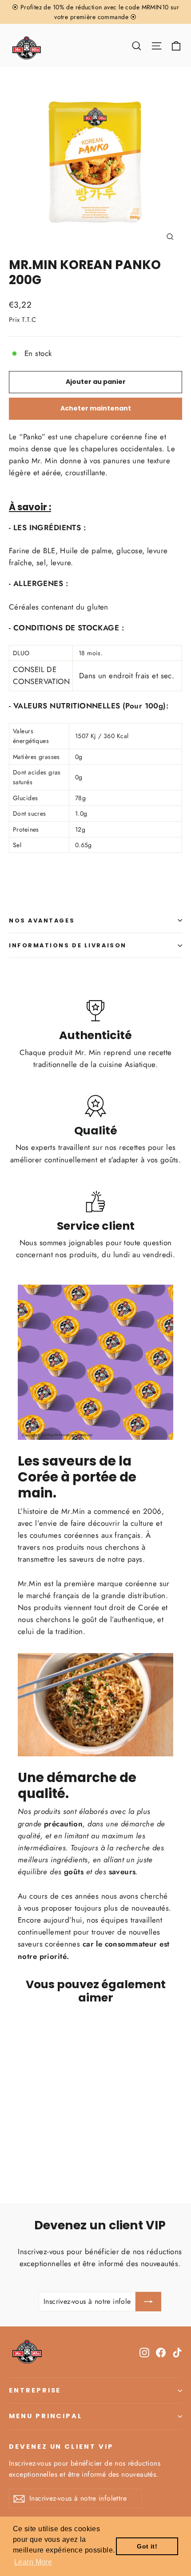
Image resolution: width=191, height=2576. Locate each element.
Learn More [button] (33, 2562)
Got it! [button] (147, 2546)
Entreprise (35, 2390)
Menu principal (46, 2416)
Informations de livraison (68, 945)
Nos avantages (42, 921)
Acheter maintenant (96, 408)
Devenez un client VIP (61, 2447)
